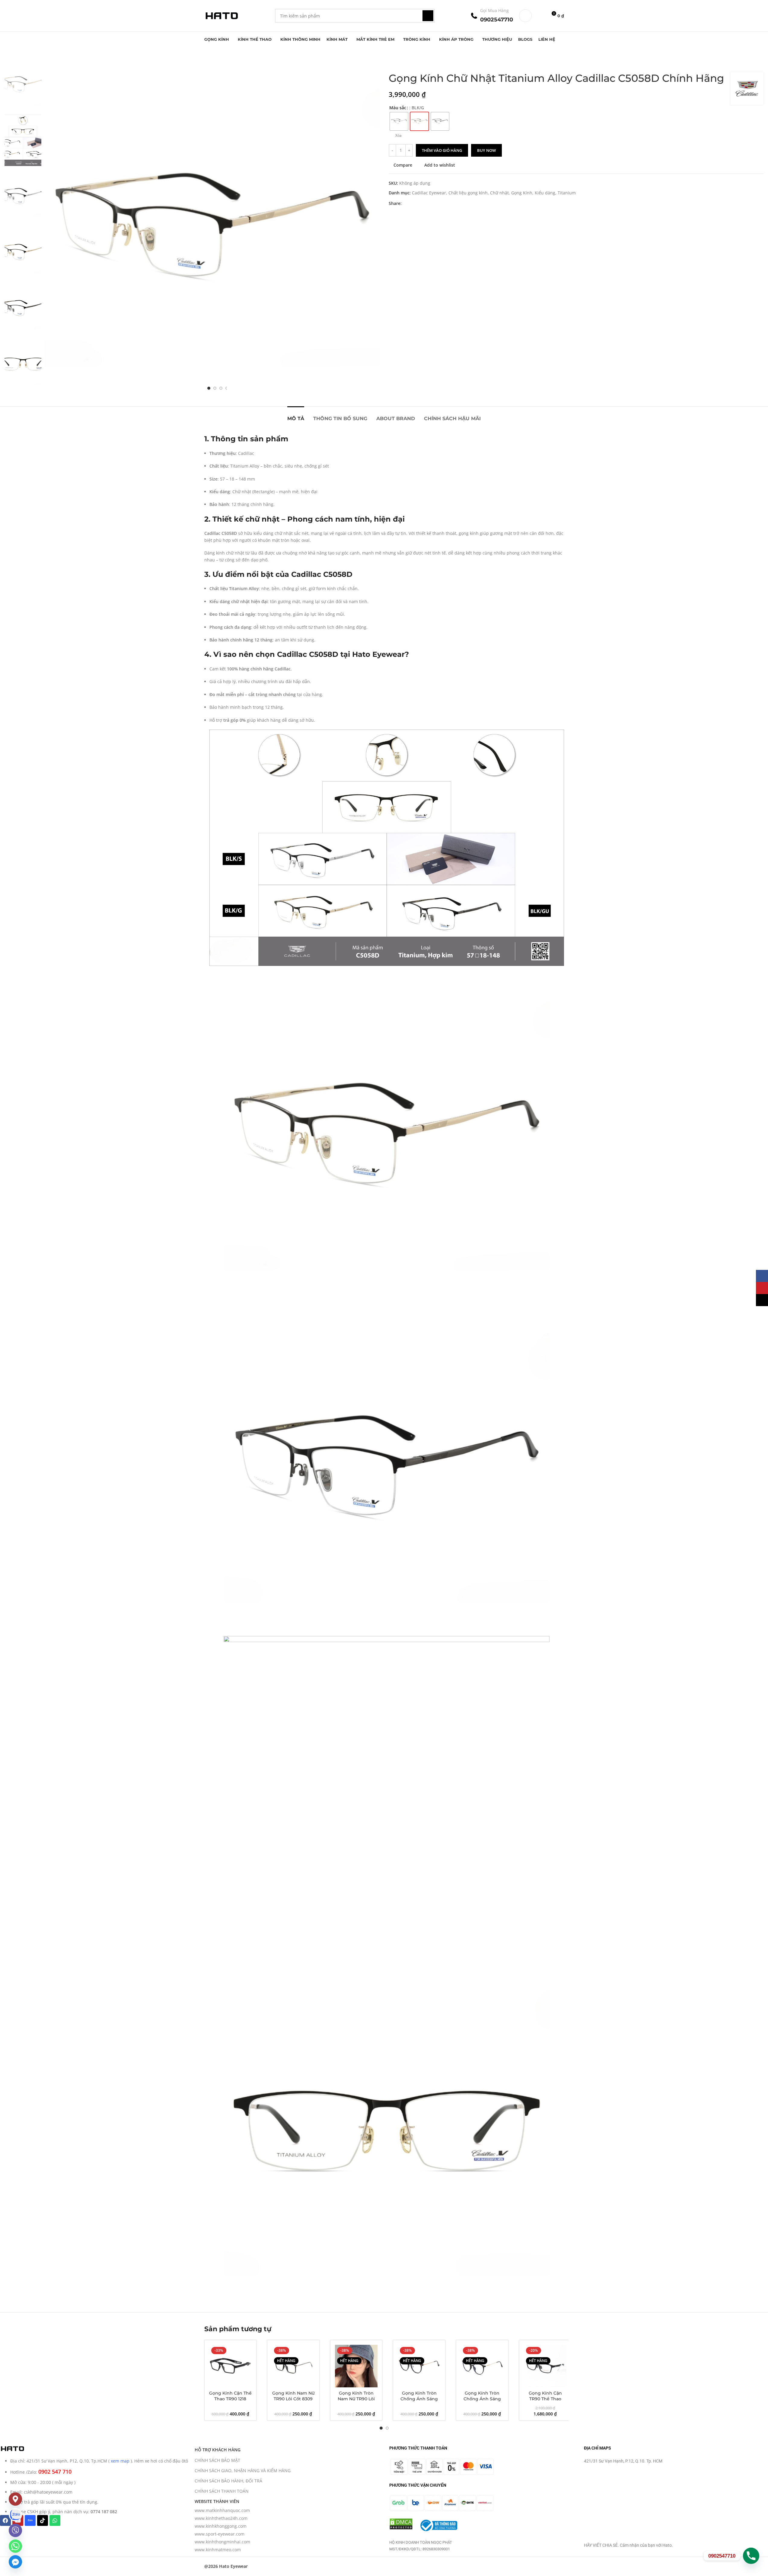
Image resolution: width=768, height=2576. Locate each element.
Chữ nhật (499, 193)
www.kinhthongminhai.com (222, 2542)
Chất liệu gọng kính (468, 193)
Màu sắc (398, 108)
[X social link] (413, 204)
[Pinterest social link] (420, 204)
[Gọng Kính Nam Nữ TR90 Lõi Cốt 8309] (293, 2366)
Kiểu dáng (545, 193)
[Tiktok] (43, 2520)
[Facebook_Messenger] (15, 2562)
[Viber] (15, 2530)
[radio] (399, 121)
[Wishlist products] (540, 16)
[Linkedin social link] (427, 204)
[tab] (296, 415)
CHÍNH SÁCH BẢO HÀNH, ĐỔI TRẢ (228, 2481)
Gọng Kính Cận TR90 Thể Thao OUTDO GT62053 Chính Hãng (545, 2402)
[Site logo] (221, 15)
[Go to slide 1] (209, 388)
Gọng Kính (522, 193)
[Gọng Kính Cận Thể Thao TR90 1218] (231, 2366)
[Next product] (407, 62)
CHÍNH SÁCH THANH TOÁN (222, 2491)
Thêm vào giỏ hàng (442, 150)
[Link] (15, 2515)
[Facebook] (5, 2520)
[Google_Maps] (15, 2499)
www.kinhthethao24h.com (221, 2518)
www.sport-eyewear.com (220, 2534)
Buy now (486, 150)
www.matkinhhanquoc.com (222, 2510)
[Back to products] (400, 62)
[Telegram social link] (434, 204)
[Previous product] (392, 62)
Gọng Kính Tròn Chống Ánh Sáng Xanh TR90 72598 (419, 2399)
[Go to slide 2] (215, 388)
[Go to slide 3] (221, 388)
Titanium (567, 193)
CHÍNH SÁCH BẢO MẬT (217, 2460)
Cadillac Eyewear (429, 193)
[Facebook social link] (405, 204)
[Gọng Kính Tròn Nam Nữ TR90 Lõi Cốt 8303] (356, 2366)
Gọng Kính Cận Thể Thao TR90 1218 (230, 2396)
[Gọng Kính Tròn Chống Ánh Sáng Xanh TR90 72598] (419, 2366)
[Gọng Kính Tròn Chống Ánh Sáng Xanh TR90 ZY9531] (482, 2366)
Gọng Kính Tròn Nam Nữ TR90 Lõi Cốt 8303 (356, 2399)
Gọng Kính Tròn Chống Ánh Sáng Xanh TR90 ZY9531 (482, 2399)
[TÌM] (428, 16)
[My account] (525, 16)
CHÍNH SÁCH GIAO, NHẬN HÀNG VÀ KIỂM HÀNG (243, 2471)
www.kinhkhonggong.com (221, 2526)
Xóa (398, 136)
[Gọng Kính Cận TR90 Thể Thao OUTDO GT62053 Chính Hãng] (545, 2366)
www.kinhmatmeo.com (218, 2550)
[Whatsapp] (55, 2520)
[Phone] (751, 2556)
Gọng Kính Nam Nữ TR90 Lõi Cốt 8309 (293, 2396)
